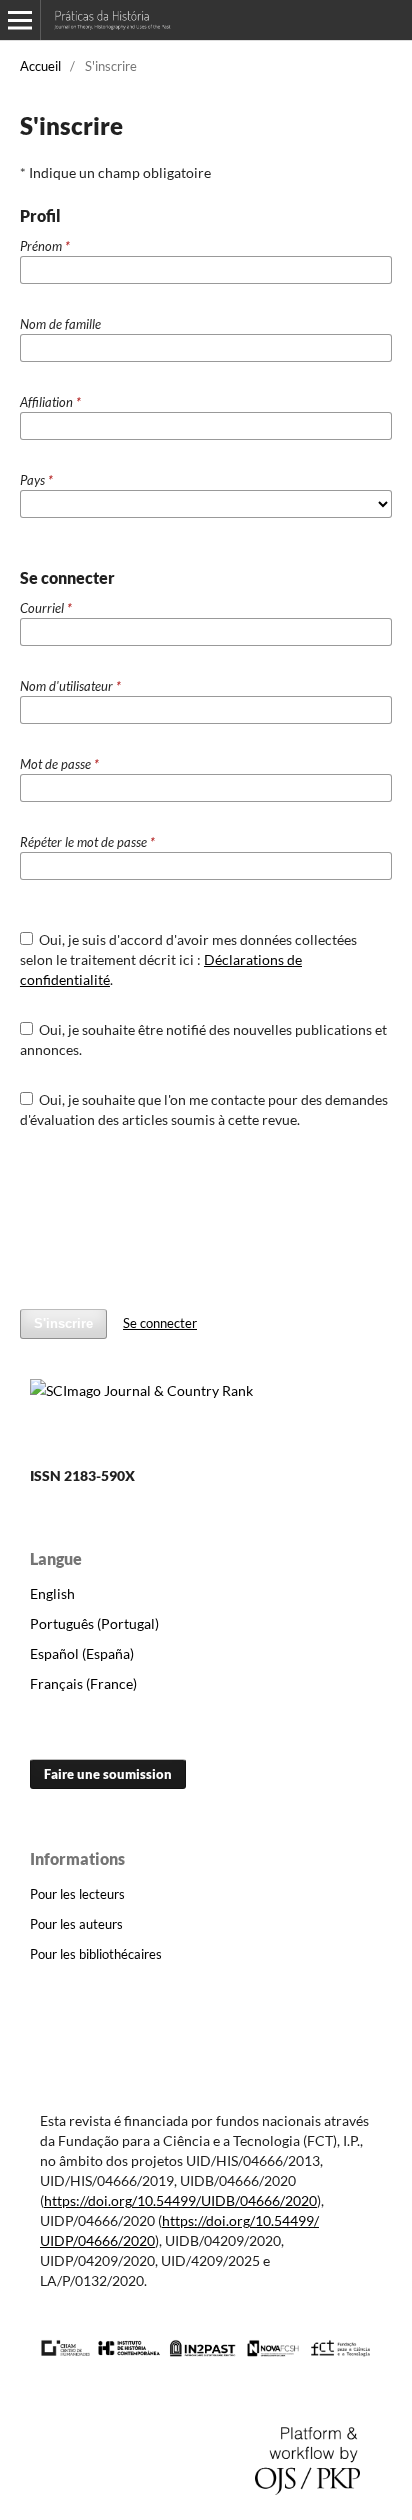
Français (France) (83, 1683)
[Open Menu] (20, 20)
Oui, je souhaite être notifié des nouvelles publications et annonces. (204, 1039)
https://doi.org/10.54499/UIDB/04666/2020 (180, 2200)
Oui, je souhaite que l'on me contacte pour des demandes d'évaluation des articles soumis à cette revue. (204, 1109)
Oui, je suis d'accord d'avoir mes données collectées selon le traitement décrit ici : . (189, 959)
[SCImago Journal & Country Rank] (141, 1390)
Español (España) (82, 1653)
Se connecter (160, 1323)
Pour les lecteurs (77, 1894)
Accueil (40, 66)
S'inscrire (63, 1323)
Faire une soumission (108, 1774)
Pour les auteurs (76, 1924)
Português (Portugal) (94, 1623)
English (52, 1593)
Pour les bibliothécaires (96, 1954)
